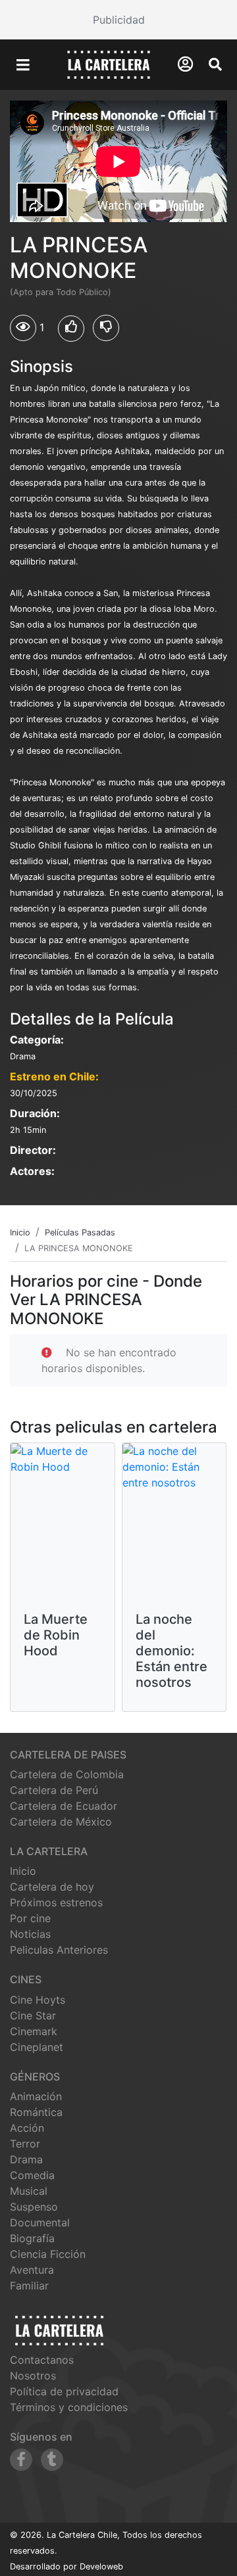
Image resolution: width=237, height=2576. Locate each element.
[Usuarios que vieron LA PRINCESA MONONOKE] (23, 328)
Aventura (32, 2270)
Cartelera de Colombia (67, 1774)
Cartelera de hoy (52, 1887)
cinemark (34, 2031)
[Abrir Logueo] (185, 64)
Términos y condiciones (69, 2407)
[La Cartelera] (109, 64)
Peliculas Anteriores (59, 1950)
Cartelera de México (61, 1822)
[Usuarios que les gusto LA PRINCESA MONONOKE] (71, 329)
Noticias (30, 1934)
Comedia (32, 2175)
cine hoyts (38, 2000)
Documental (40, 2222)
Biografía (32, 2238)
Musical (29, 2191)
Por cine (30, 1918)
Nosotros (33, 2376)
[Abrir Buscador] (215, 64)
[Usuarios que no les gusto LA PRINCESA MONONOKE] (106, 328)
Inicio (23, 1871)
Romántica (36, 2112)
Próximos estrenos (56, 1902)
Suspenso (34, 2207)
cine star (33, 2015)
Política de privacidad (64, 2391)
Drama (26, 2159)
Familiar (29, 2286)
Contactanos (42, 2360)
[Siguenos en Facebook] (21, 2460)
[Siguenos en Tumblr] (52, 2460)
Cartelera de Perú (54, 1790)
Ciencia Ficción (48, 2254)
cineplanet (37, 2047)
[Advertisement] (118, 20)
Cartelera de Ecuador (64, 1806)
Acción (27, 2128)
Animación (36, 2096)
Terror (25, 2144)
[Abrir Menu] (23, 65)
